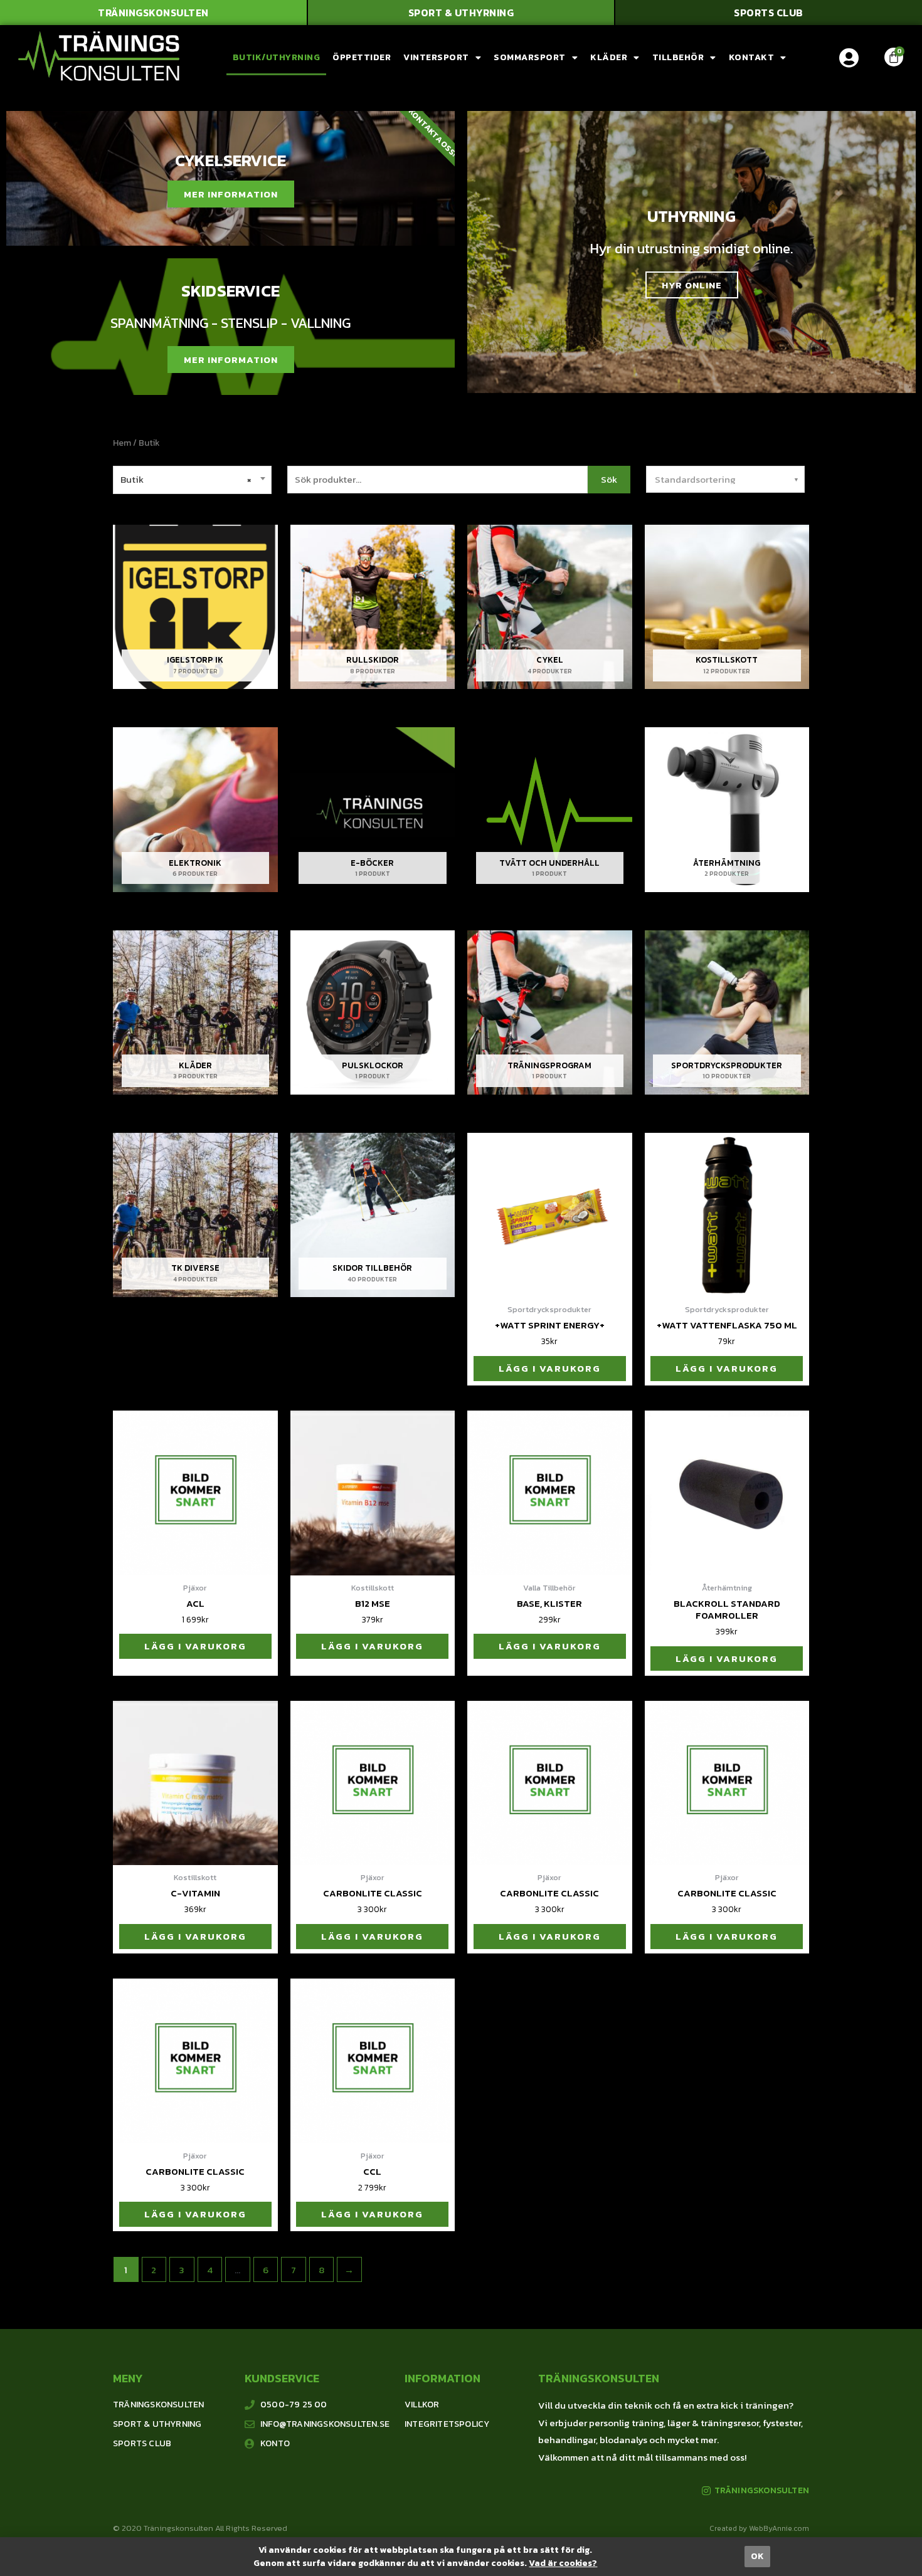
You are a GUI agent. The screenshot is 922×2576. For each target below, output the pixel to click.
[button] (153, 13)
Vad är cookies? (563, 2563)
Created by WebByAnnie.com (759, 2528)
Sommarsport (530, 57)
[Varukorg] (894, 57)
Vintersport (436, 57)
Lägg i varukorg (550, 1368)
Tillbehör (678, 57)
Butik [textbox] (186, 480)
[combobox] (192, 480)
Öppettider (362, 57)
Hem (122, 443)
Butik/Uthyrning (277, 57)
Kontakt (752, 57)
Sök (609, 479)
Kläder (609, 57)
